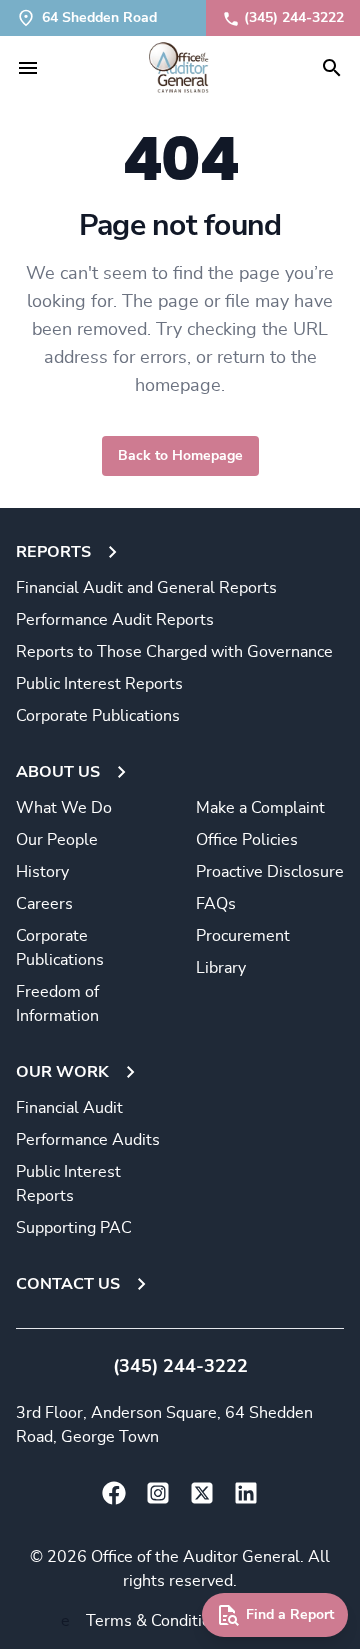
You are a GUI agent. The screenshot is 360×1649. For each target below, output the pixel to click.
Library (221, 968)
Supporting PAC (74, 1228)
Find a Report (290, 1615)
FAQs (216, 904)
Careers (44, 904)
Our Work (62, 1072)
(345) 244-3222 (294, 18)
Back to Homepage (180, 456)
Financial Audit (69, 1108)
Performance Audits (88, 1140)
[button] (28, 68)
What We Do (64, 808)
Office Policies (247, 840)
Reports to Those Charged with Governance (174, 652)
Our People (57, 840)
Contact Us (68, 1284)
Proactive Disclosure (270, 872)
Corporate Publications (98, 716)
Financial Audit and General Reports (146, 588)
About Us (58, 772)
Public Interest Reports (99, 684)
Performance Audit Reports (115, 620)
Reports (53, 552)
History (42, 872)
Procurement (243, 936)
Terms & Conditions (157, 1621)
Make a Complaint (260, 808)
